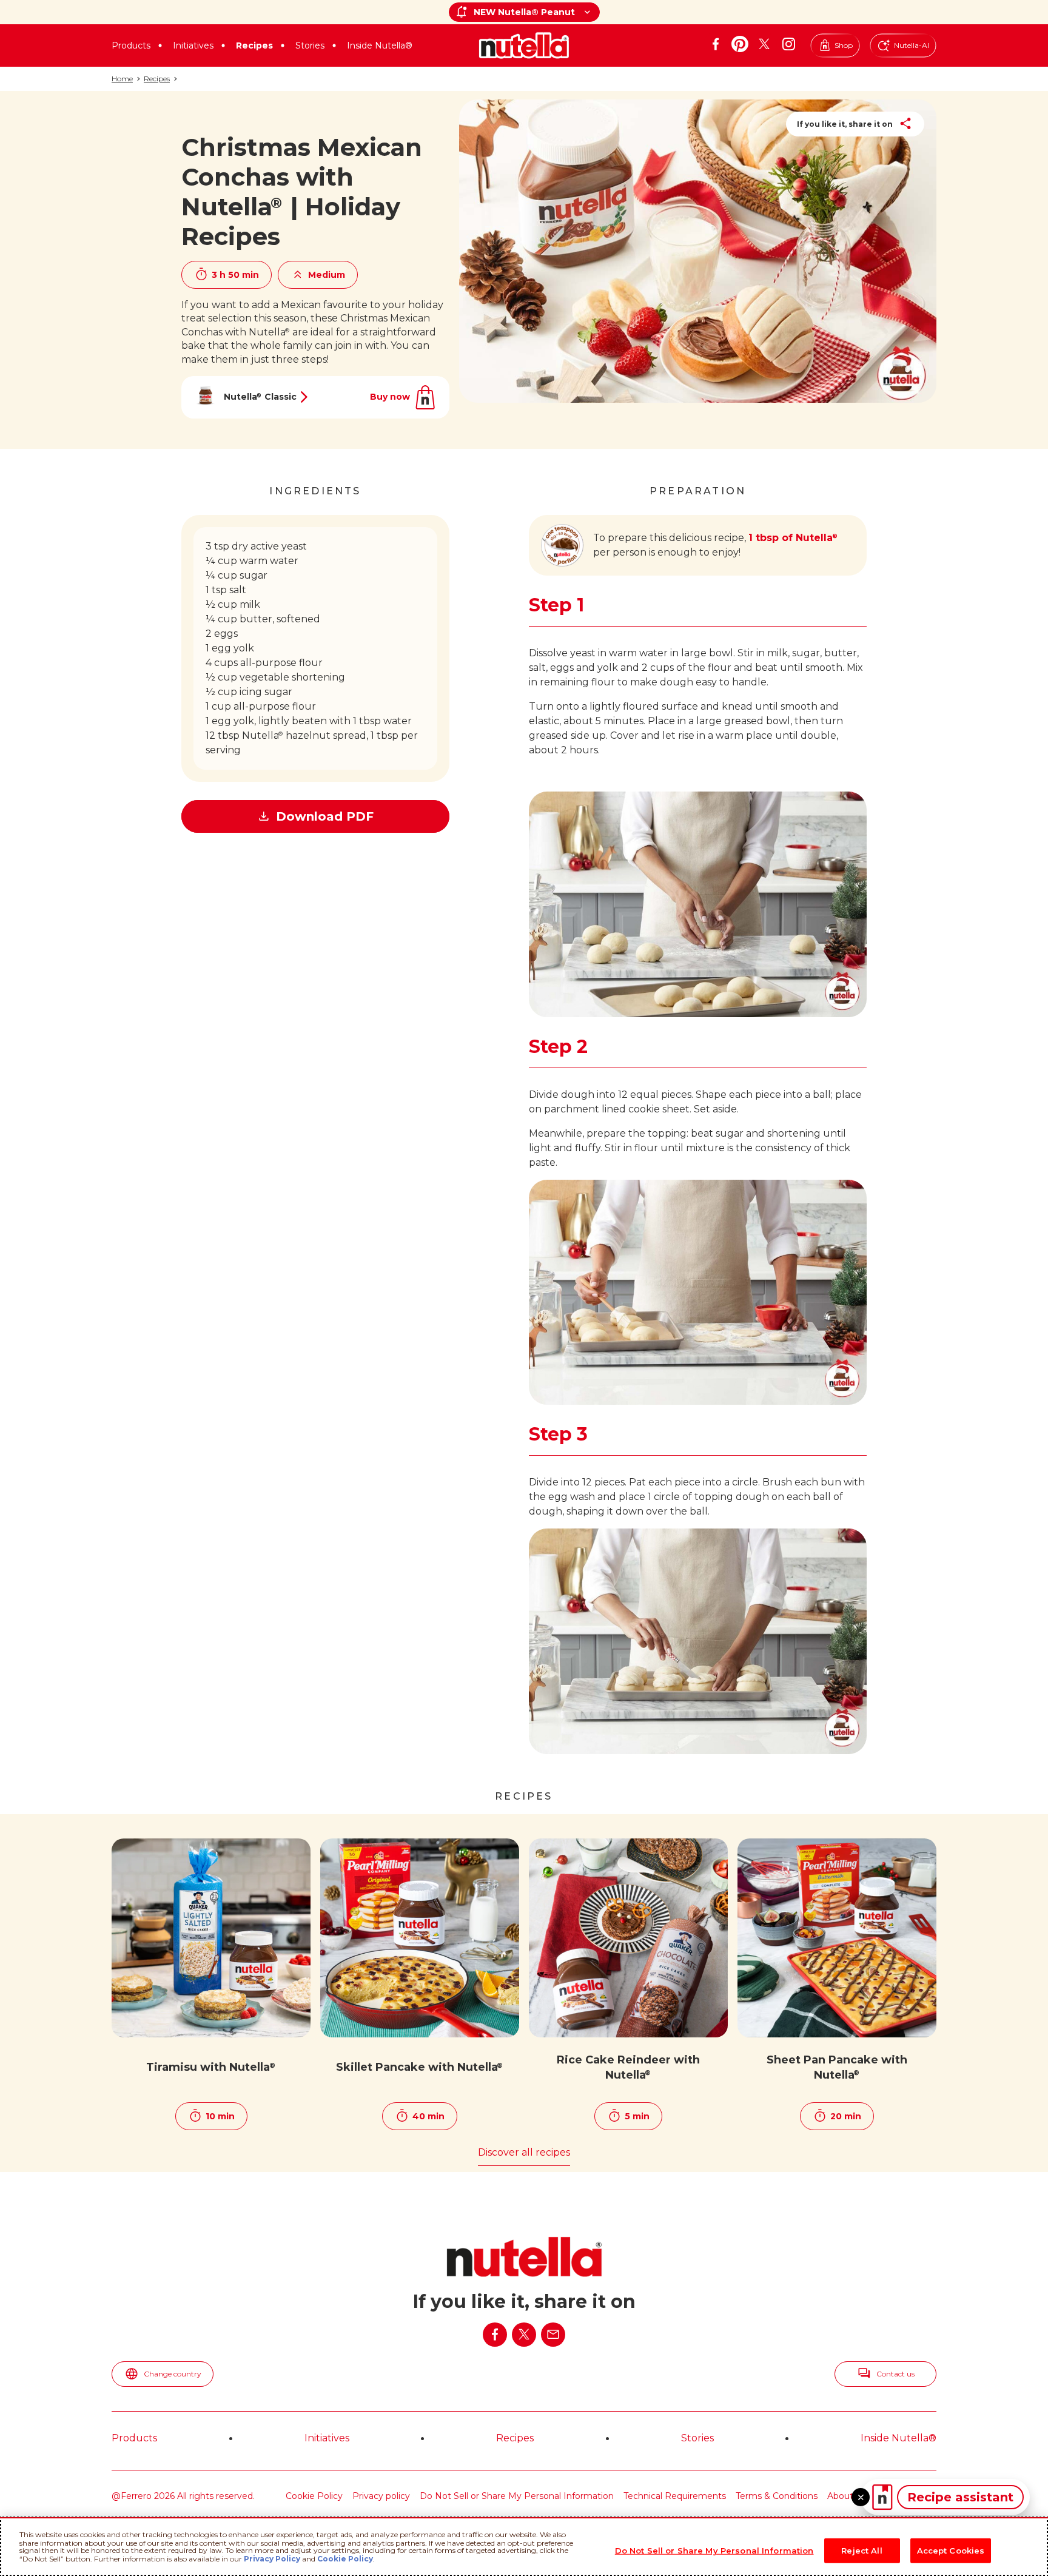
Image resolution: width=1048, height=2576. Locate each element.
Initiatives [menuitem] (327, 2438)
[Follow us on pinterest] (740, 44)
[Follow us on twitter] (764, 44)
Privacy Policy (272, 2559)
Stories (310, 45)
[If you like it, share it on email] (553, 2335)
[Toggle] (861, 2497)
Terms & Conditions (777, 2496)
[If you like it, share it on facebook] (495, 2335)
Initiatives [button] (193, 45)
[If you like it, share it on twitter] (524, 2335)
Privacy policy (381, 2496)
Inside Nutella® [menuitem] (899, 2438)
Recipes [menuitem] (515, 2438)
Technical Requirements (675, 2496)
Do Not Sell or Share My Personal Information (517, 2496)
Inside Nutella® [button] (380, 45)
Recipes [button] (254, 45)
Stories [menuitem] (697, 2438)
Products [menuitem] (134, 2438)
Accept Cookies (951, 2550)
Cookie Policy (314, 2496)
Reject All (862, 2550)
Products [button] (131, 45)
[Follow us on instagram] (788, 44)
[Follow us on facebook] (716, 44)
